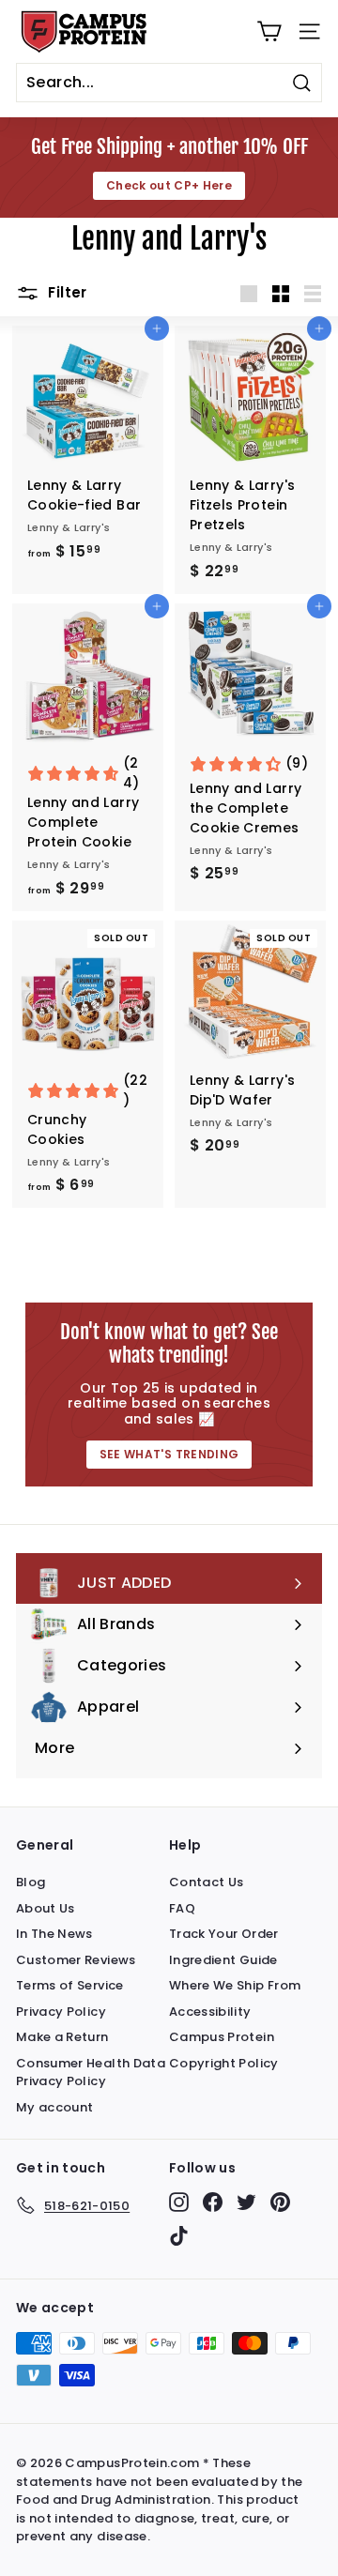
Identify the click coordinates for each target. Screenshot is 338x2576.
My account (55, 2107)
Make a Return (62, 2037)
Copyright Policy (224, 2063)
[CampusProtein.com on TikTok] (179, 2236)
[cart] (269, 31)
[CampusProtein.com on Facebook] (213, 2202)
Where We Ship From (235, 1985)
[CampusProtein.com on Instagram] (179, 2202)
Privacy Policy (61, 2012)
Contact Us (207, 1882)
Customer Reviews (76, 1960)
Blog (31, 1882)
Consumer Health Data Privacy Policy (91, 2073)
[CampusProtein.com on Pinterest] (280, 2202)
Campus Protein (222, 2037)
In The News (54, 1934)
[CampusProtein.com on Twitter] (246, 2202)
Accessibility (210, 2012)
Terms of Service (70, 1985)
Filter (66, 292)
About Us (46, 1908)
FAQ (182, 1908)
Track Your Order (224, 1934)
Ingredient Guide (223, 1960)
